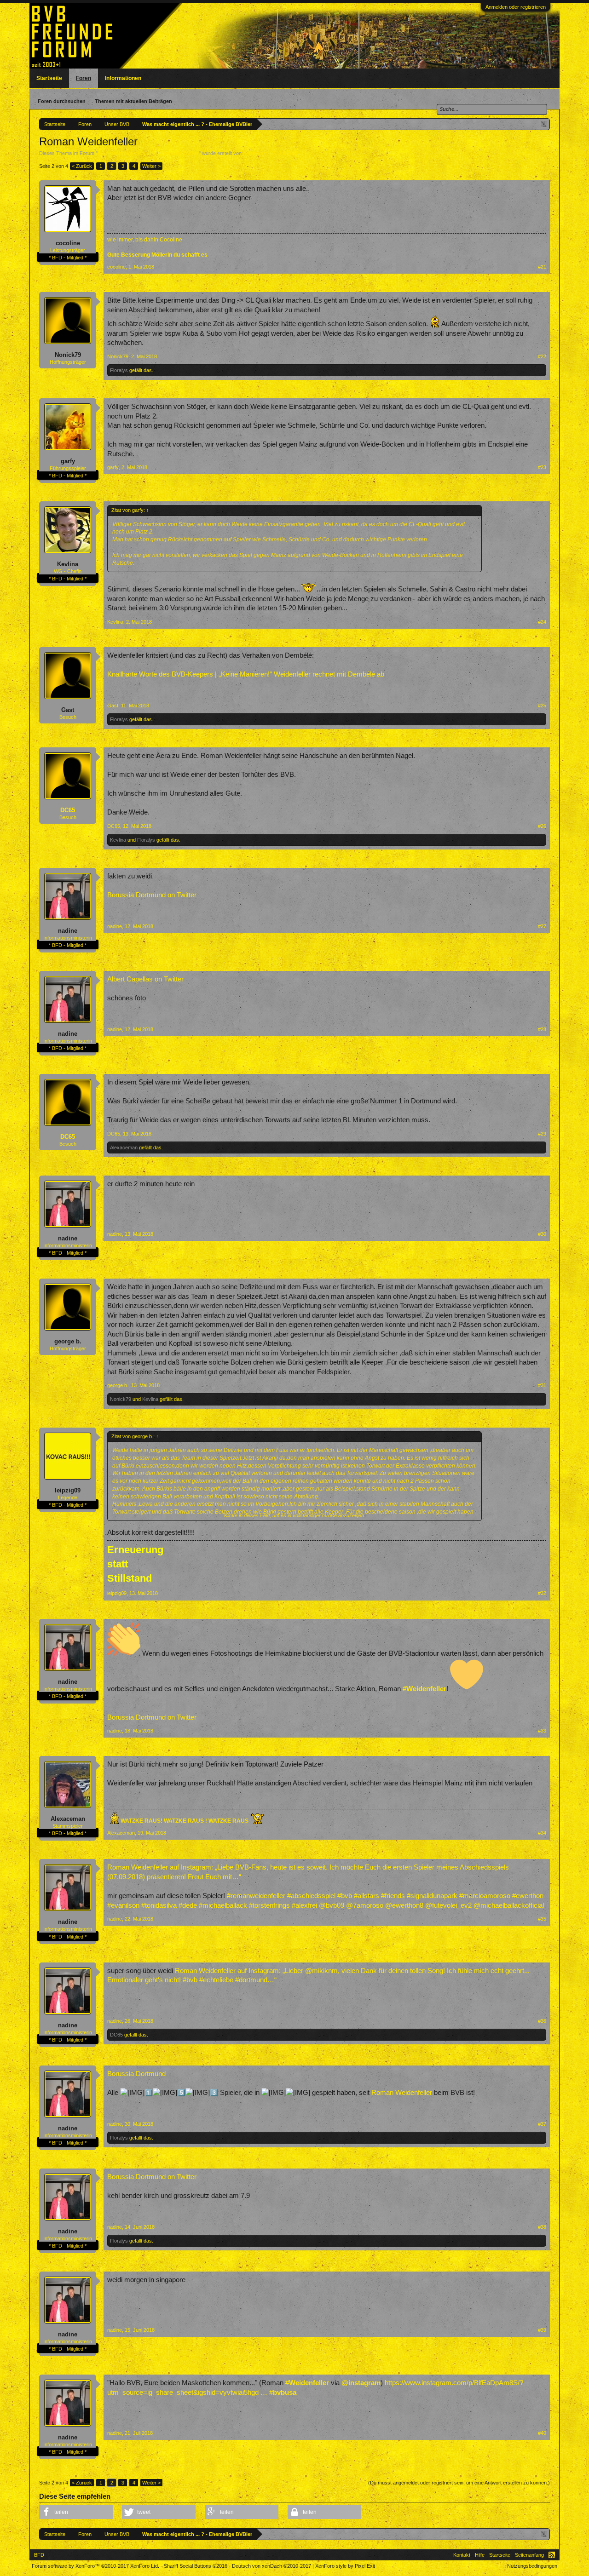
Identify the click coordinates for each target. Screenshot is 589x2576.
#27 (542, 926)
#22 (542, 356)
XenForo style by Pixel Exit (345, 2566)
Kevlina (68, 564)
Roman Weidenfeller (402, 2093)
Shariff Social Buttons (196, 2566)
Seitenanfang (529, 2555)
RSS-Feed (552, 2555)
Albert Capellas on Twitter (145, 979)
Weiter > (151, 166)
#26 (542, 826)
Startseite (49, 78)
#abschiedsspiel (311, 1896)
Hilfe (480, 2555)
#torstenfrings (269, 1905)
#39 (542, 2330)
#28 (542, 1029)
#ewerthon (528, 1896)
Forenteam (255, 153)
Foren (84, 78)
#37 (542, 2124)
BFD (39, 2555)
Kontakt (462, 2555)
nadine (68, 931)
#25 (542, 706)
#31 (542, 1385)
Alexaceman (124, 1147)
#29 (542, 1134)
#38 (542, 2227)
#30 (542, 1234)
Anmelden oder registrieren (516, 7)
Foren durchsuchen (62, 101)
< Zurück (82, 166)
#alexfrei (304, 1905)
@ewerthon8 (404, 1905)
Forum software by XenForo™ (95, 2566)
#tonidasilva (159, 1905)
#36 (542, 2021)
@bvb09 (332, 1905)
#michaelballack (223, 1905)
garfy (68, 461)
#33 (542, 1731)
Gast (68, 710)
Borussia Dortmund (136, 2074)
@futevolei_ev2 (448, 1905)
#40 (542, 2433)
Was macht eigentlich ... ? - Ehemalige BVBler (148, 153)
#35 (542, 1919)
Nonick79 (68, 355)
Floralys (119, 370)
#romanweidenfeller (256, 1896)
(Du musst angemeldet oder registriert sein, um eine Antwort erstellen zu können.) (459, 2483)
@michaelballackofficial (509, 1905)
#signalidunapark (432, 1896)
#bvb (345, 1896)
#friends (393, 1896)
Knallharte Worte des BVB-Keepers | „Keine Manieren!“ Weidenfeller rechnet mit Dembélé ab (246, 674)
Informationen (123, 78)
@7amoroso (365, 1905)
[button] (76, 2512)
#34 (542, 1833)
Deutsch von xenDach (271, 2566)
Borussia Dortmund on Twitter (152, 895)
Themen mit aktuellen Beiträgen (133, 101)
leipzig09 (68, 1490)
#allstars (367, 1896)
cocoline (68, 243)
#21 (542, 267)
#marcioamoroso (485, 1896)
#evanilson (123, 1905)
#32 (542, 1593)
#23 (542, 467)
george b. (68, 1341)
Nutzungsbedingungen (532, 2566)
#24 (542, 622)
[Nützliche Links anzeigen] (544, 124)
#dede (188, 1905)
